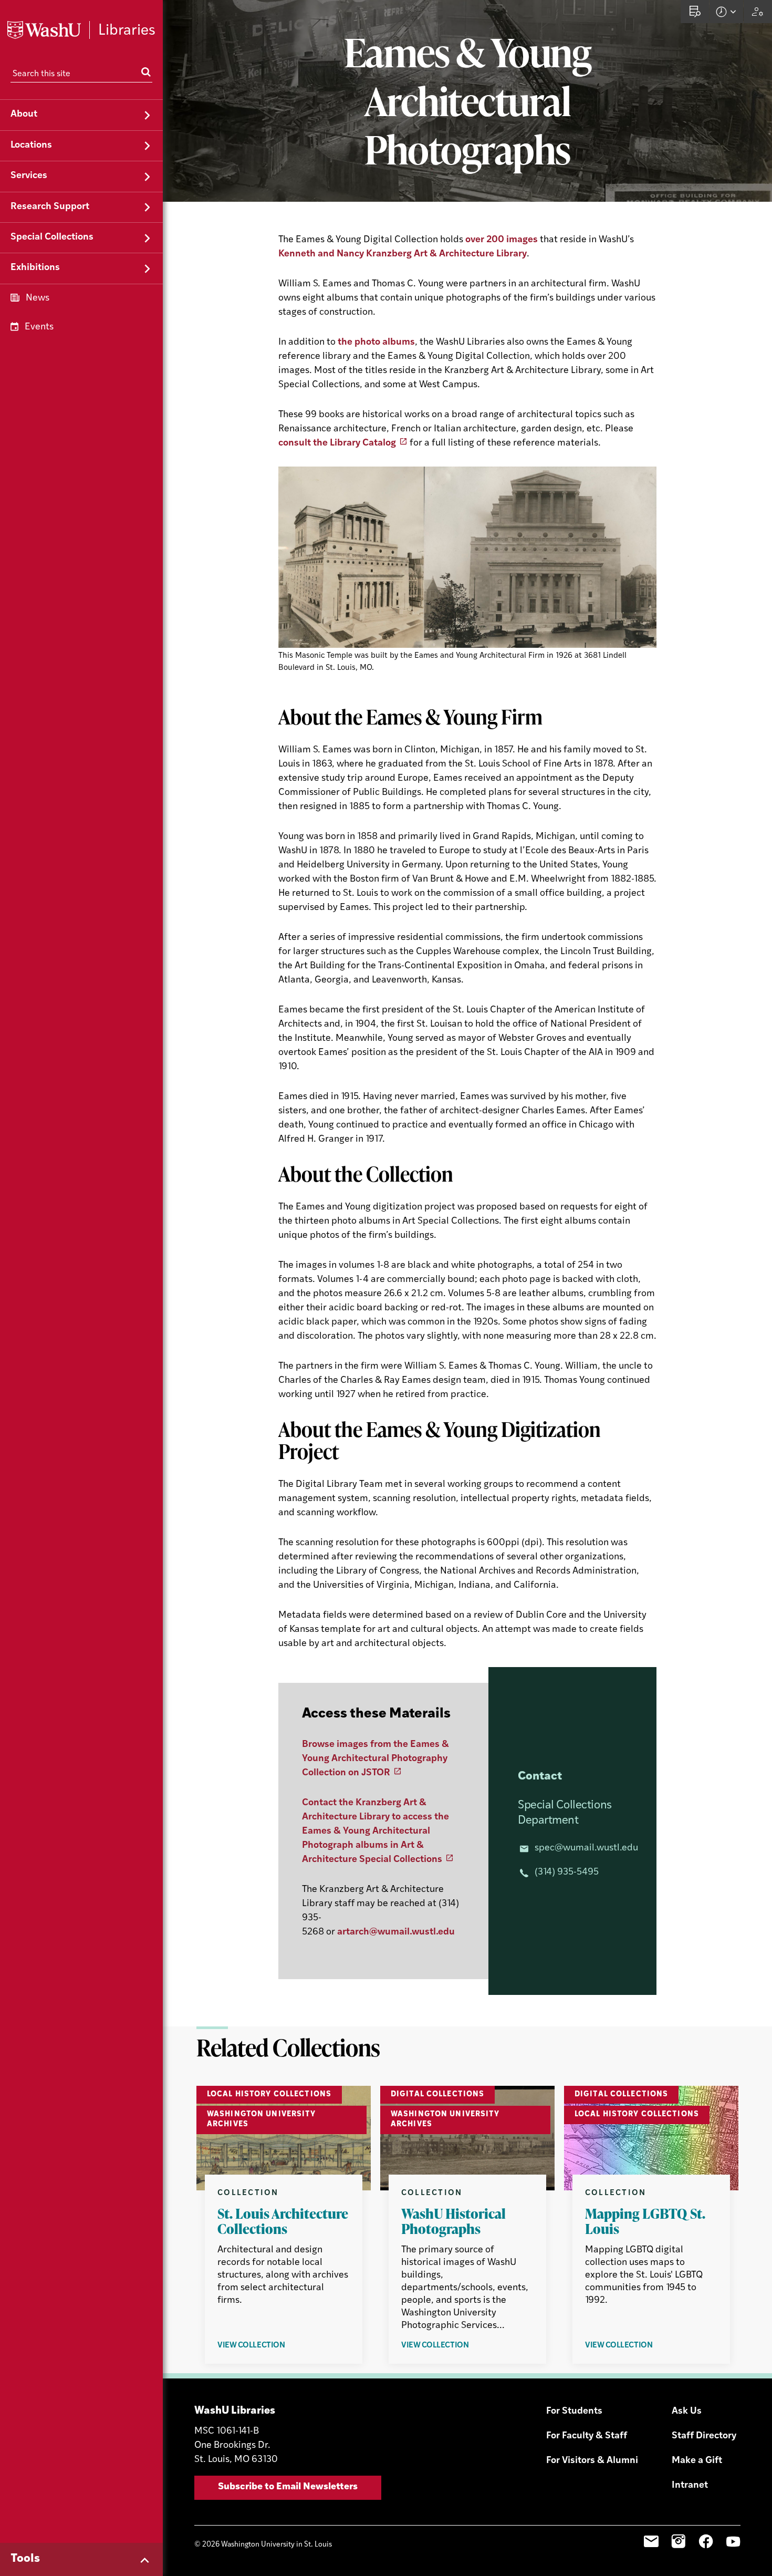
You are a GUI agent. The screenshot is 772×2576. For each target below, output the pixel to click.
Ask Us (687, 2412)
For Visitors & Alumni (592, 2461)
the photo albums (376, 343)
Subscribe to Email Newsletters (288, 2487)
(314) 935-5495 (567, 1872)
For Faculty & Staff (587, 2436)
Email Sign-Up (651, 2541)
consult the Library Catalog (337, 443)
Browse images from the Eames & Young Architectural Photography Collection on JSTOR (375, 1759)
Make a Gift (697, 2461)
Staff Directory (704, 2436)
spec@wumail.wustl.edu (586, 1848)
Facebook (706, 2541)
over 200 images (502, 240)
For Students (574, 2412)
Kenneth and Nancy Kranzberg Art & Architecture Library (403, 254)
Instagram (679, 2541)
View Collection (279, 2346)
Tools (25, 2559)
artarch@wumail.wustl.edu (396, 1932)
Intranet (690, 2486)
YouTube (733, 2541)
